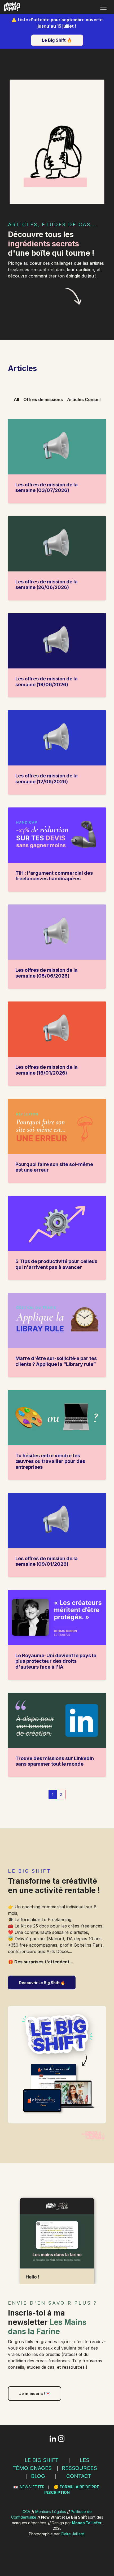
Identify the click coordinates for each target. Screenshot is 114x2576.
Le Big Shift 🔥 (57, 40)
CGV (27, 2512)
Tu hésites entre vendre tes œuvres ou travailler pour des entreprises (50, 1461)
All (16, 399)
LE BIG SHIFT (42, 2460)
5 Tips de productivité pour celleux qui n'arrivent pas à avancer (56, 1264)
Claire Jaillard (73, 2534)
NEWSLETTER (32, 2487)
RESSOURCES (79, 2468)
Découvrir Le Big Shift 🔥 (42, 1983)
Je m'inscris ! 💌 (35, 2394)
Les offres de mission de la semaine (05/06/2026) (47, 973)
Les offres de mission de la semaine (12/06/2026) (47, 779)
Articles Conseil (84, 399)
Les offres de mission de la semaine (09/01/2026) (47, 1561)
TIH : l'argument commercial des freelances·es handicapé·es (54, 876)
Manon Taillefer (87, 2523)
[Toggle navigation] (103, 7)
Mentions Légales (51, 2512)
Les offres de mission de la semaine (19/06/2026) (47, 682)
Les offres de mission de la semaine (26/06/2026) (47, 585)
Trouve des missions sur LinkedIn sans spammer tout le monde (55, 1761)
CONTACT (79, 2476)
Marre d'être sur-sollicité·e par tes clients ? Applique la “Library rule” (56, 1361)
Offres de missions (43, 399)
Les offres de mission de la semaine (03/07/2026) (47, 488)
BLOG (38, 2476)
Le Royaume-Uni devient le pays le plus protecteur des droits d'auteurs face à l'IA (56, 1661)
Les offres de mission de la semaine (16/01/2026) (47, 1070)
